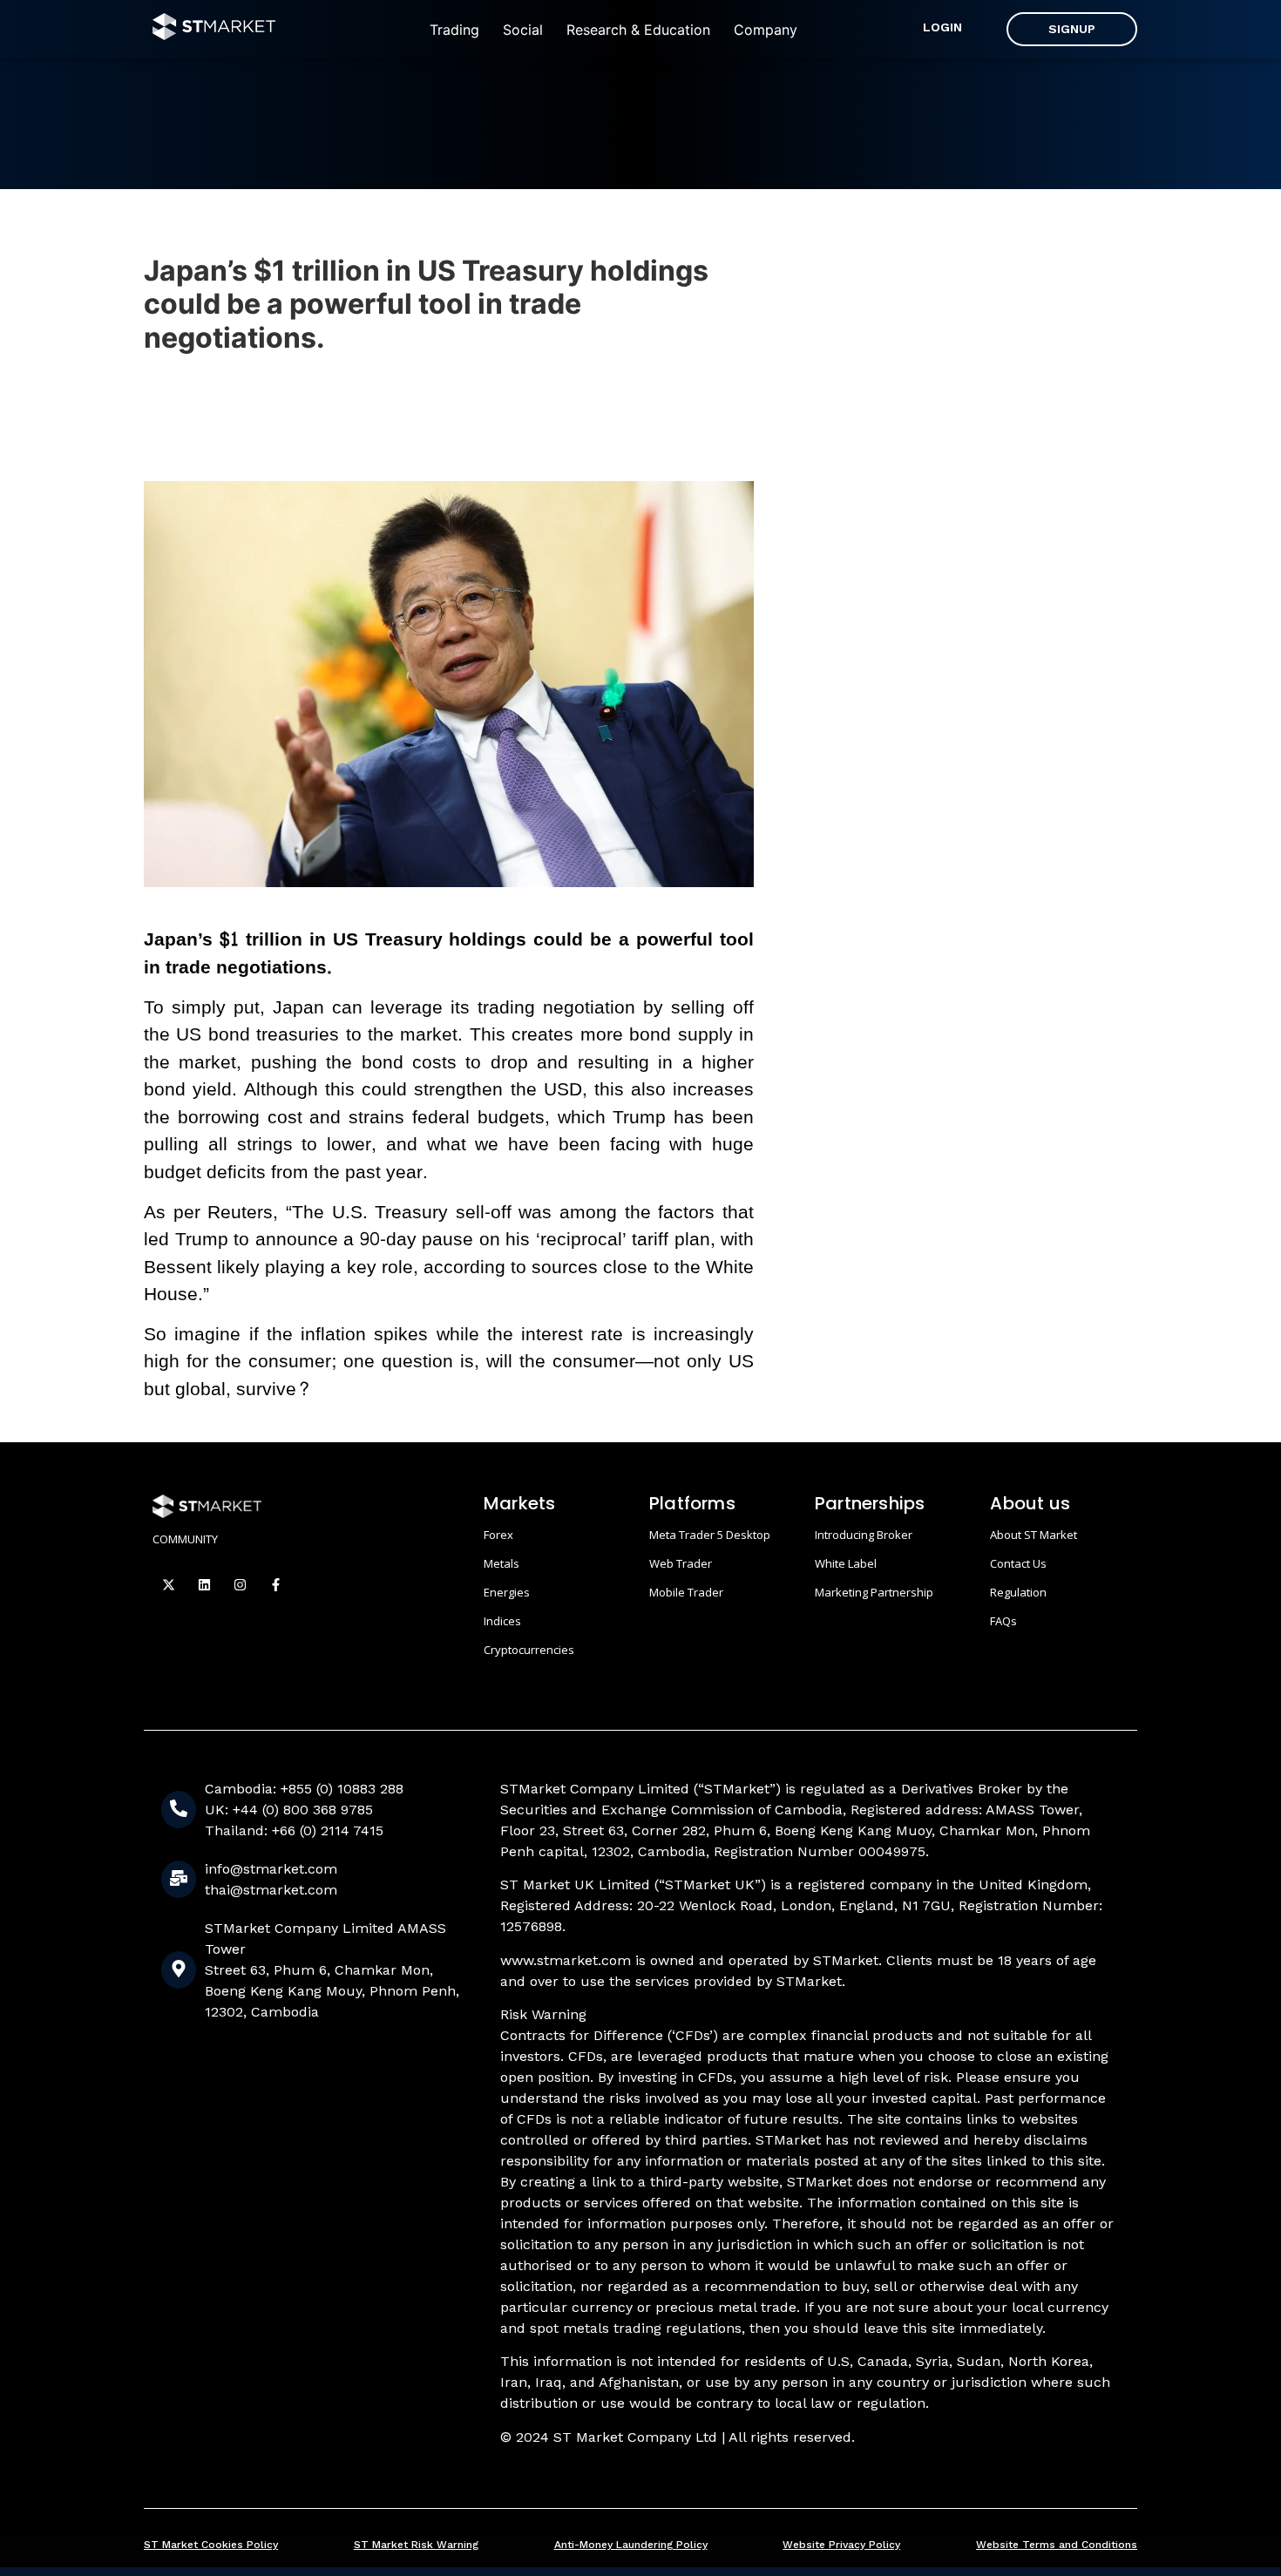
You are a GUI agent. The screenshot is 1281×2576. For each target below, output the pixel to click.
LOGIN (942, 27)
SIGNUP (1072, 29)
